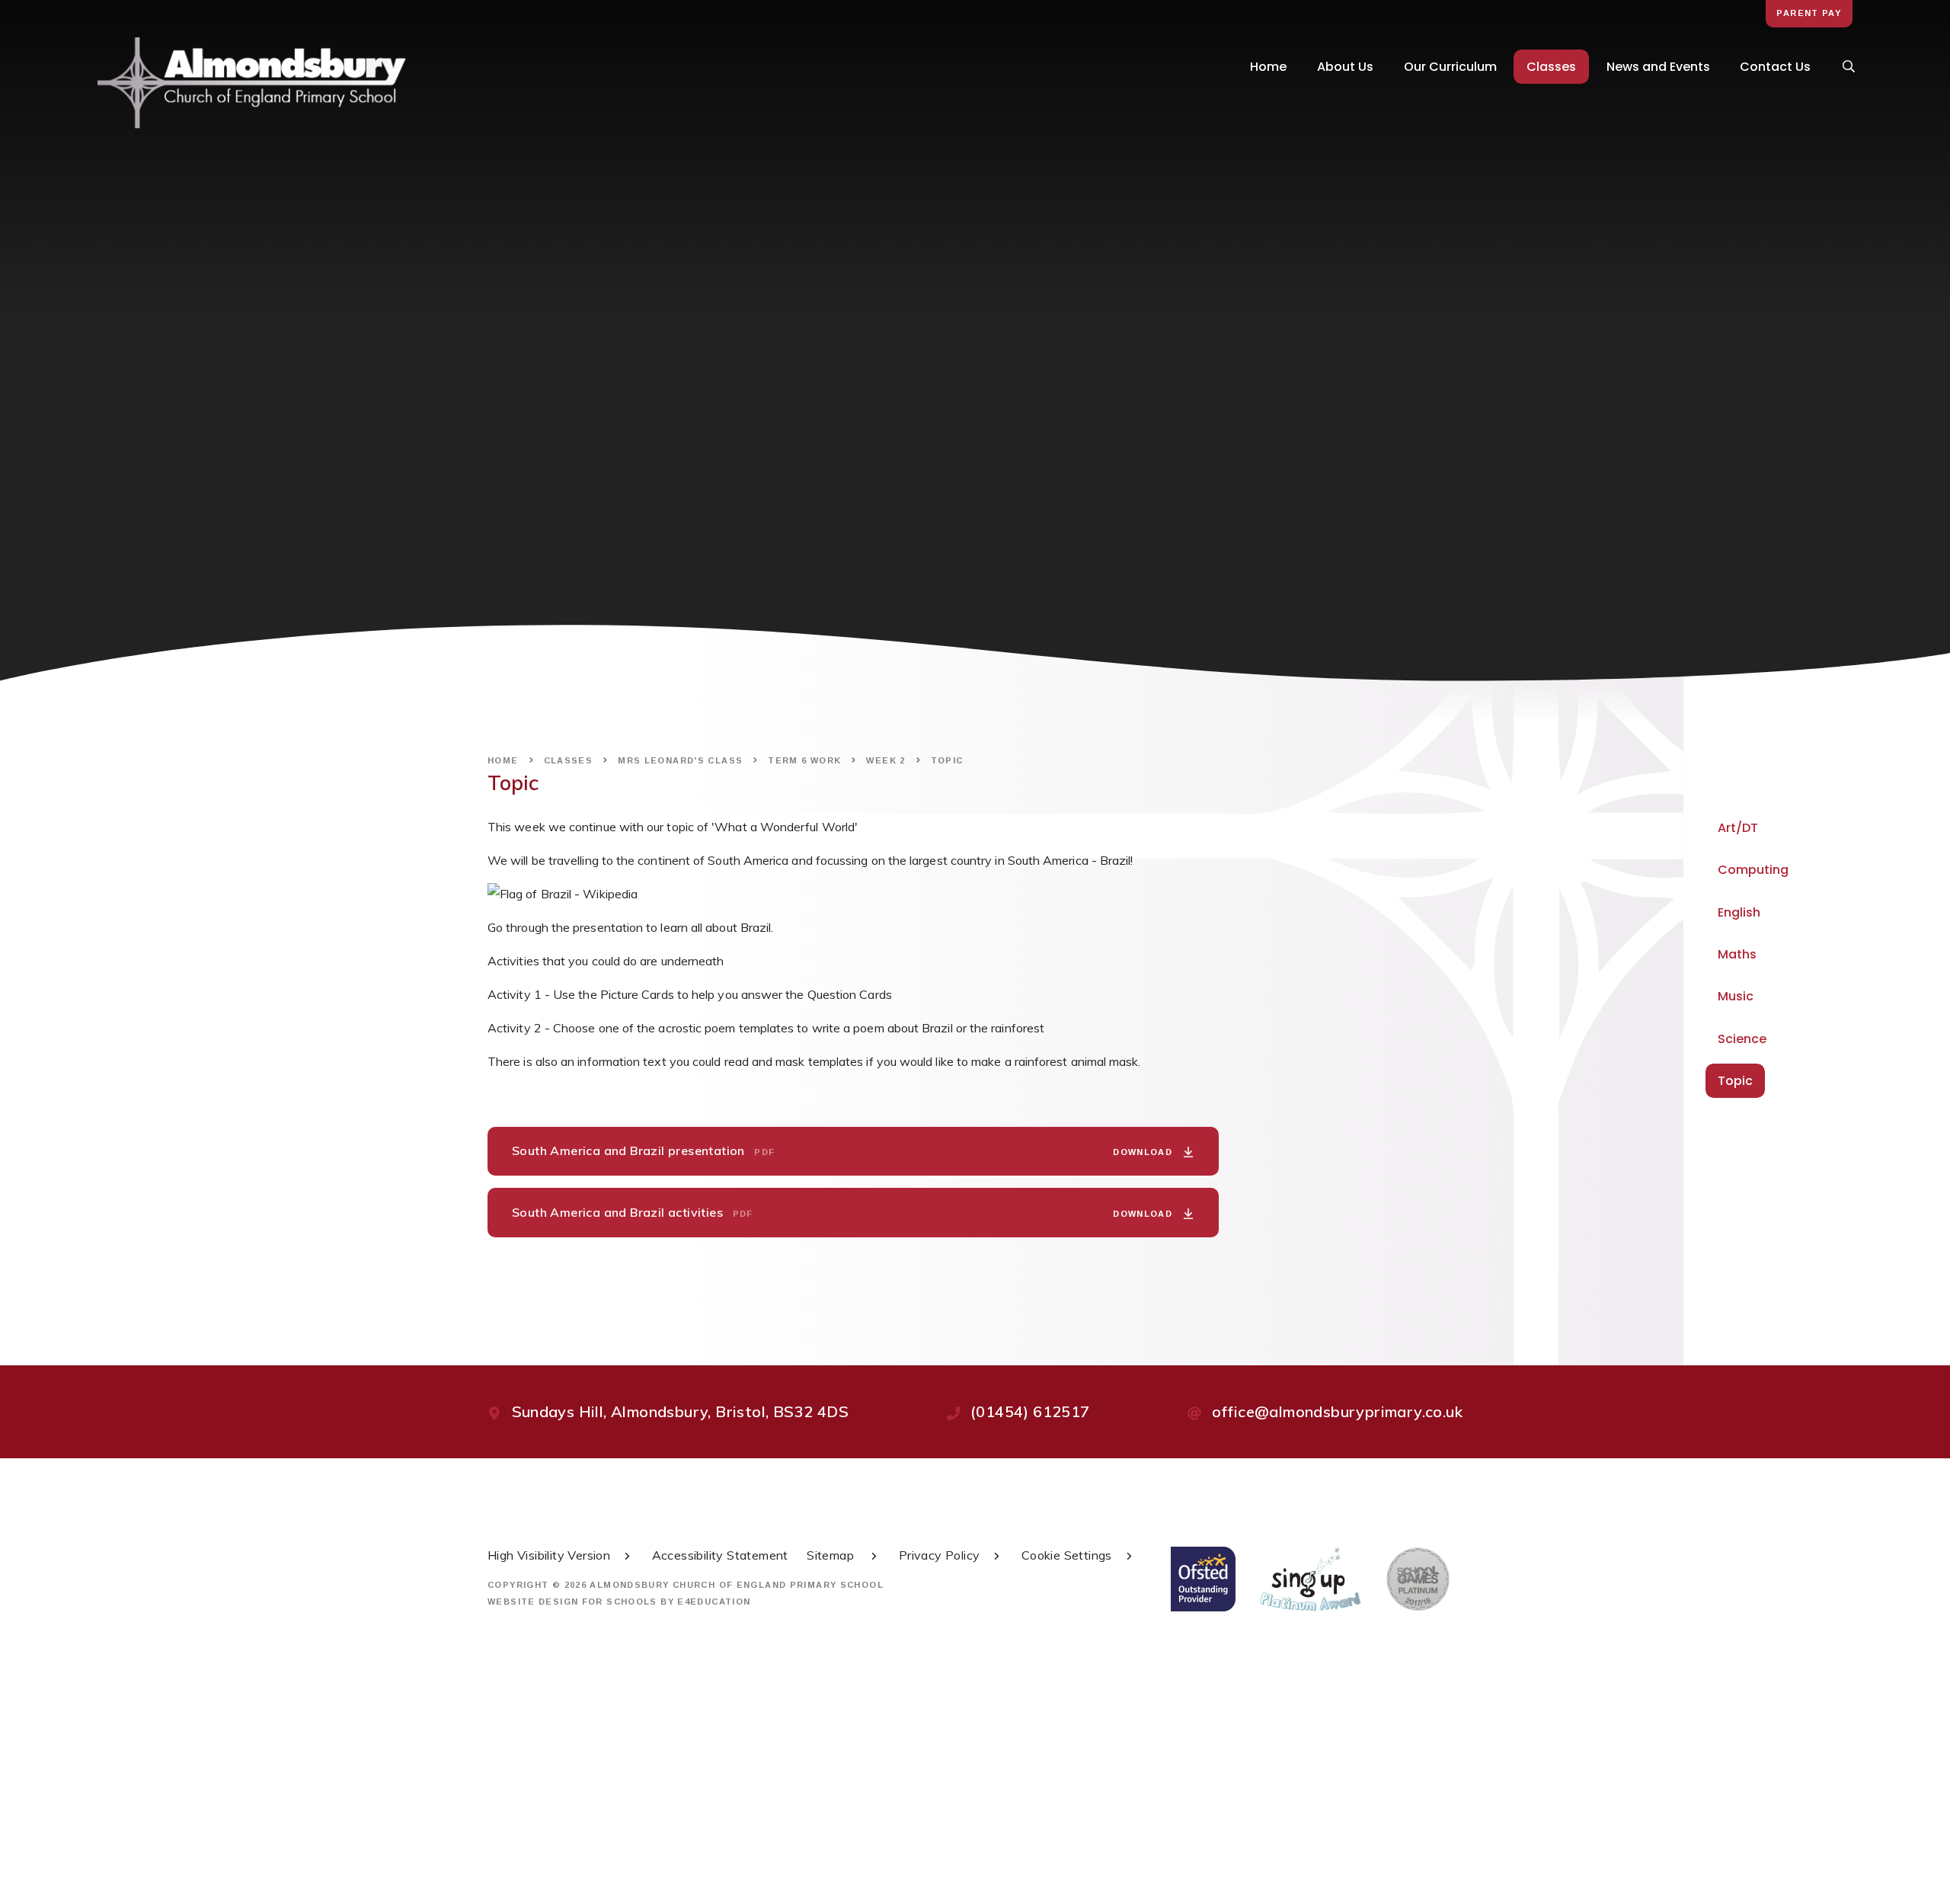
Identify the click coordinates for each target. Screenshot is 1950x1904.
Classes (569, 760)
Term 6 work (804, 760)
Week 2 (885, 760)
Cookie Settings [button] (1067, 1555)
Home (503, 760)
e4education (714, 1602)
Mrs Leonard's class (680, 760)
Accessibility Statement (720, 1555)
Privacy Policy (940, 1555)
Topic (947, 760)
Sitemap (832, 1555)
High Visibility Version (549, 1555)
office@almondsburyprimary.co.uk (1337, 1411)
